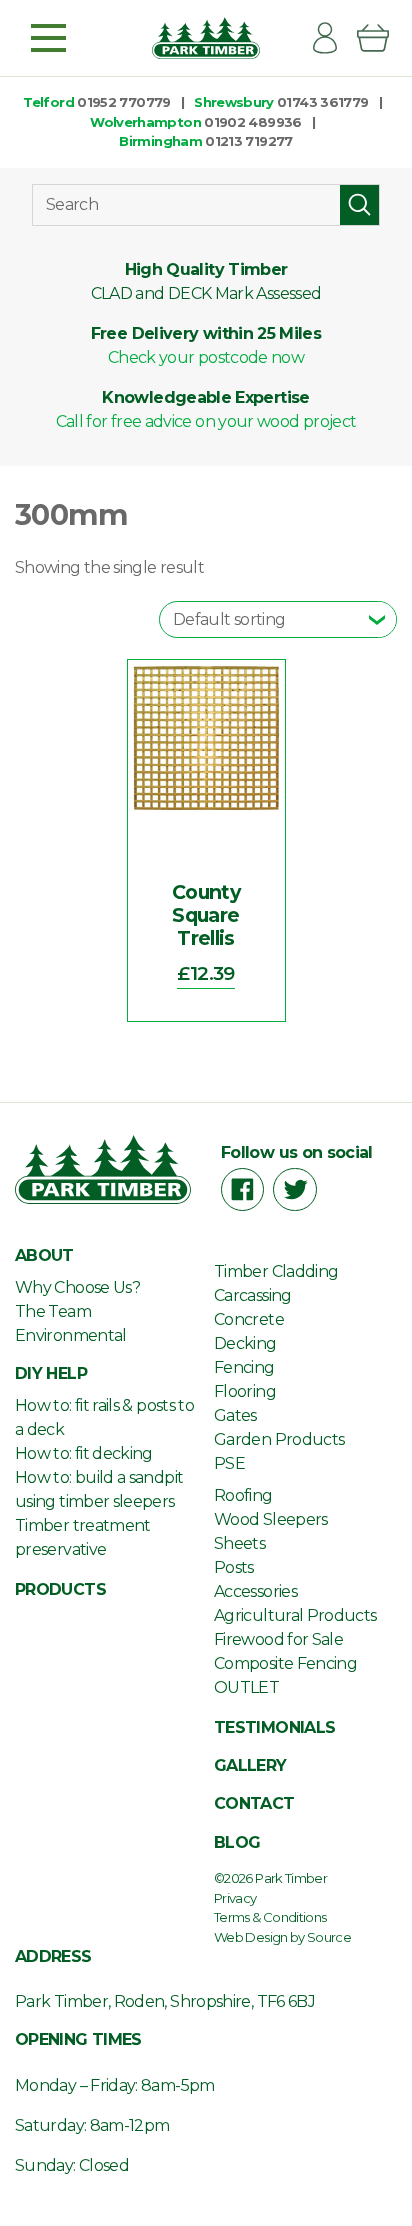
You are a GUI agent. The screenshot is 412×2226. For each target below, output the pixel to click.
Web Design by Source (282, 1937)
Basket (381, 38)
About (44, 1255)
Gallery (250, 1765)
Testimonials (274, 1727)
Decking (245, 1343)
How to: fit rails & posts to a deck (104, 1417)
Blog (237, 1842)
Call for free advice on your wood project (206, 421)
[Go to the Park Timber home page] (205, 38)
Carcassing (253, 1295)
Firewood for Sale (278, 1639)
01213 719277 (248, 141)
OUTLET (246, 1687)
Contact (254, 1803)
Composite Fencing (285, 1663)
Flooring (245, 1391)
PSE (229, 1463)
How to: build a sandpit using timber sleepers (99, 1489)
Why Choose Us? (77, 1287)
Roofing (243, 1495)
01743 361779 (322, 102)
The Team (53, 1311)
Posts (234, 1567)
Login (333, 38)
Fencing (244, 1367)
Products (60, 1589)
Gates (235, 1415)
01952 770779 (123, 102)
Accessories (255, 1591)
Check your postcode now (206, 357)
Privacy (235, 1898)
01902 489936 (252, 122)
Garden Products (279, 1439)
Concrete (249, 1319)
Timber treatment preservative (83, 1537)
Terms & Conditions (270, 1917)
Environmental (71, 1335)
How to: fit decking (84, 1453)
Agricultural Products (295, 1615)
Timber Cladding (276, 1271)
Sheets (239, 1543)
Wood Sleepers (271, 1519)
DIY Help (51, 1373)
